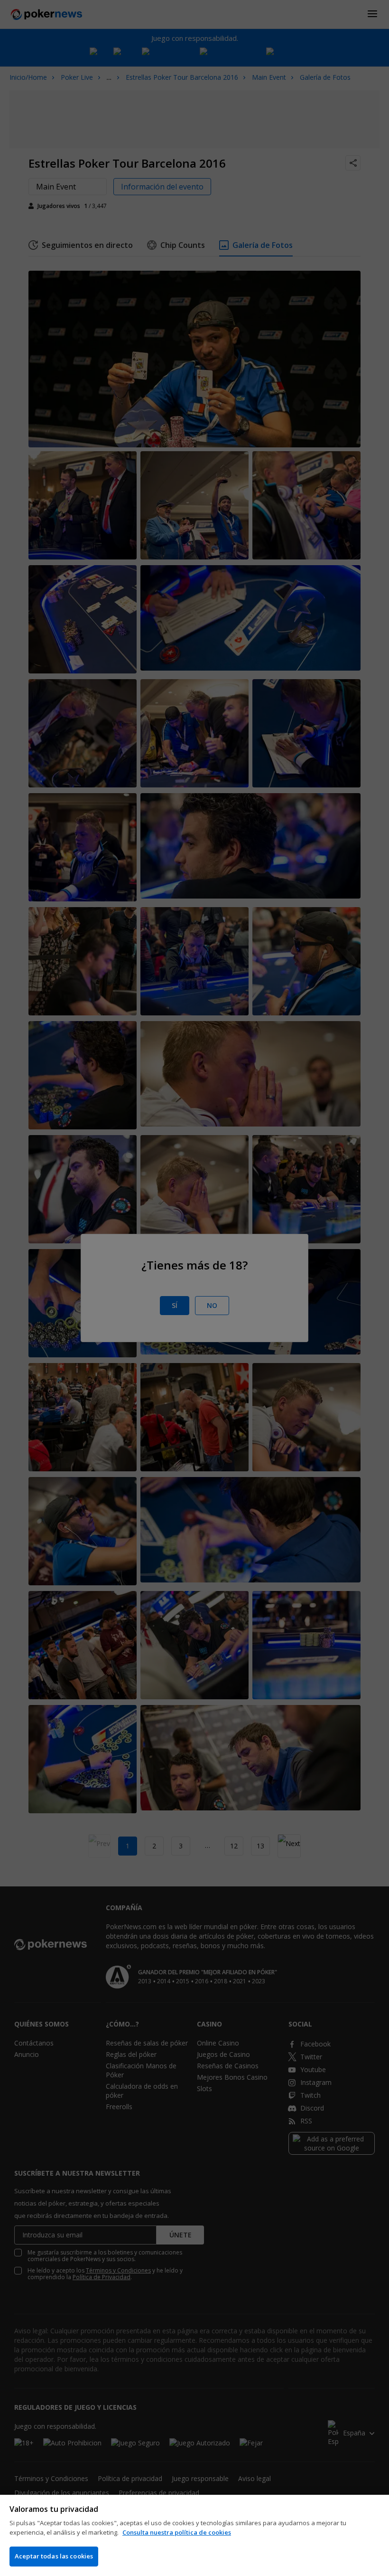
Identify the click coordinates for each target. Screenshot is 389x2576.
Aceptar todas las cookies (54, 2556)
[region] (194, 2535)
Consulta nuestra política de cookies (177, 2532)
